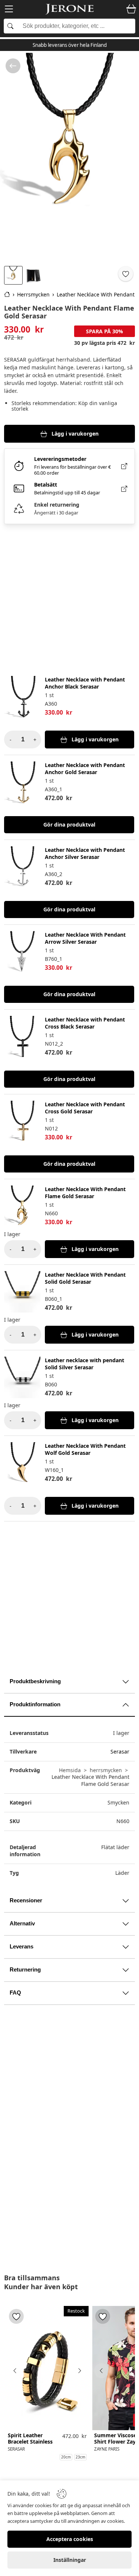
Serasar (120, 1751)
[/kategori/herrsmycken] (13, 66)
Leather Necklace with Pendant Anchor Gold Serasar (85, 769)
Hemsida (70, 1770)
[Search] (69, 26)
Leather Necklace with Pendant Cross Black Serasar (85, 1023)
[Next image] (79, 2371)
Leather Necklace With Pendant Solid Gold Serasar (85, 1278)
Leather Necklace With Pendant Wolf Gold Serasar (85, 1449)
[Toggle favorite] (16, 2316)
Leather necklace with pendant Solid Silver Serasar (85, 1364)
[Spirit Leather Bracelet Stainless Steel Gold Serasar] (47, 2368)
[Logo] (70, 9)
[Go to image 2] (34, 275)
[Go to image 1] (13, 275)
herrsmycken (106, 1770)
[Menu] (9, 10)
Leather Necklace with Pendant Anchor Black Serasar (85, 683)
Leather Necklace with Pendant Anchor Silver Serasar (85, 853)
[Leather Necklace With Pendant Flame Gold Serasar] (69, 158)
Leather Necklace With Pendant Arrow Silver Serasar (85, 938)
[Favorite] (126, 274)
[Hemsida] (7, 294)
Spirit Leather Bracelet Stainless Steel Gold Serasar (31, 2442)
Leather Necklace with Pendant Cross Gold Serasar (85, 1108)
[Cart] (131, 9)
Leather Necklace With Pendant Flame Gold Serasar (85, 1193)
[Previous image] (15, 2371)
